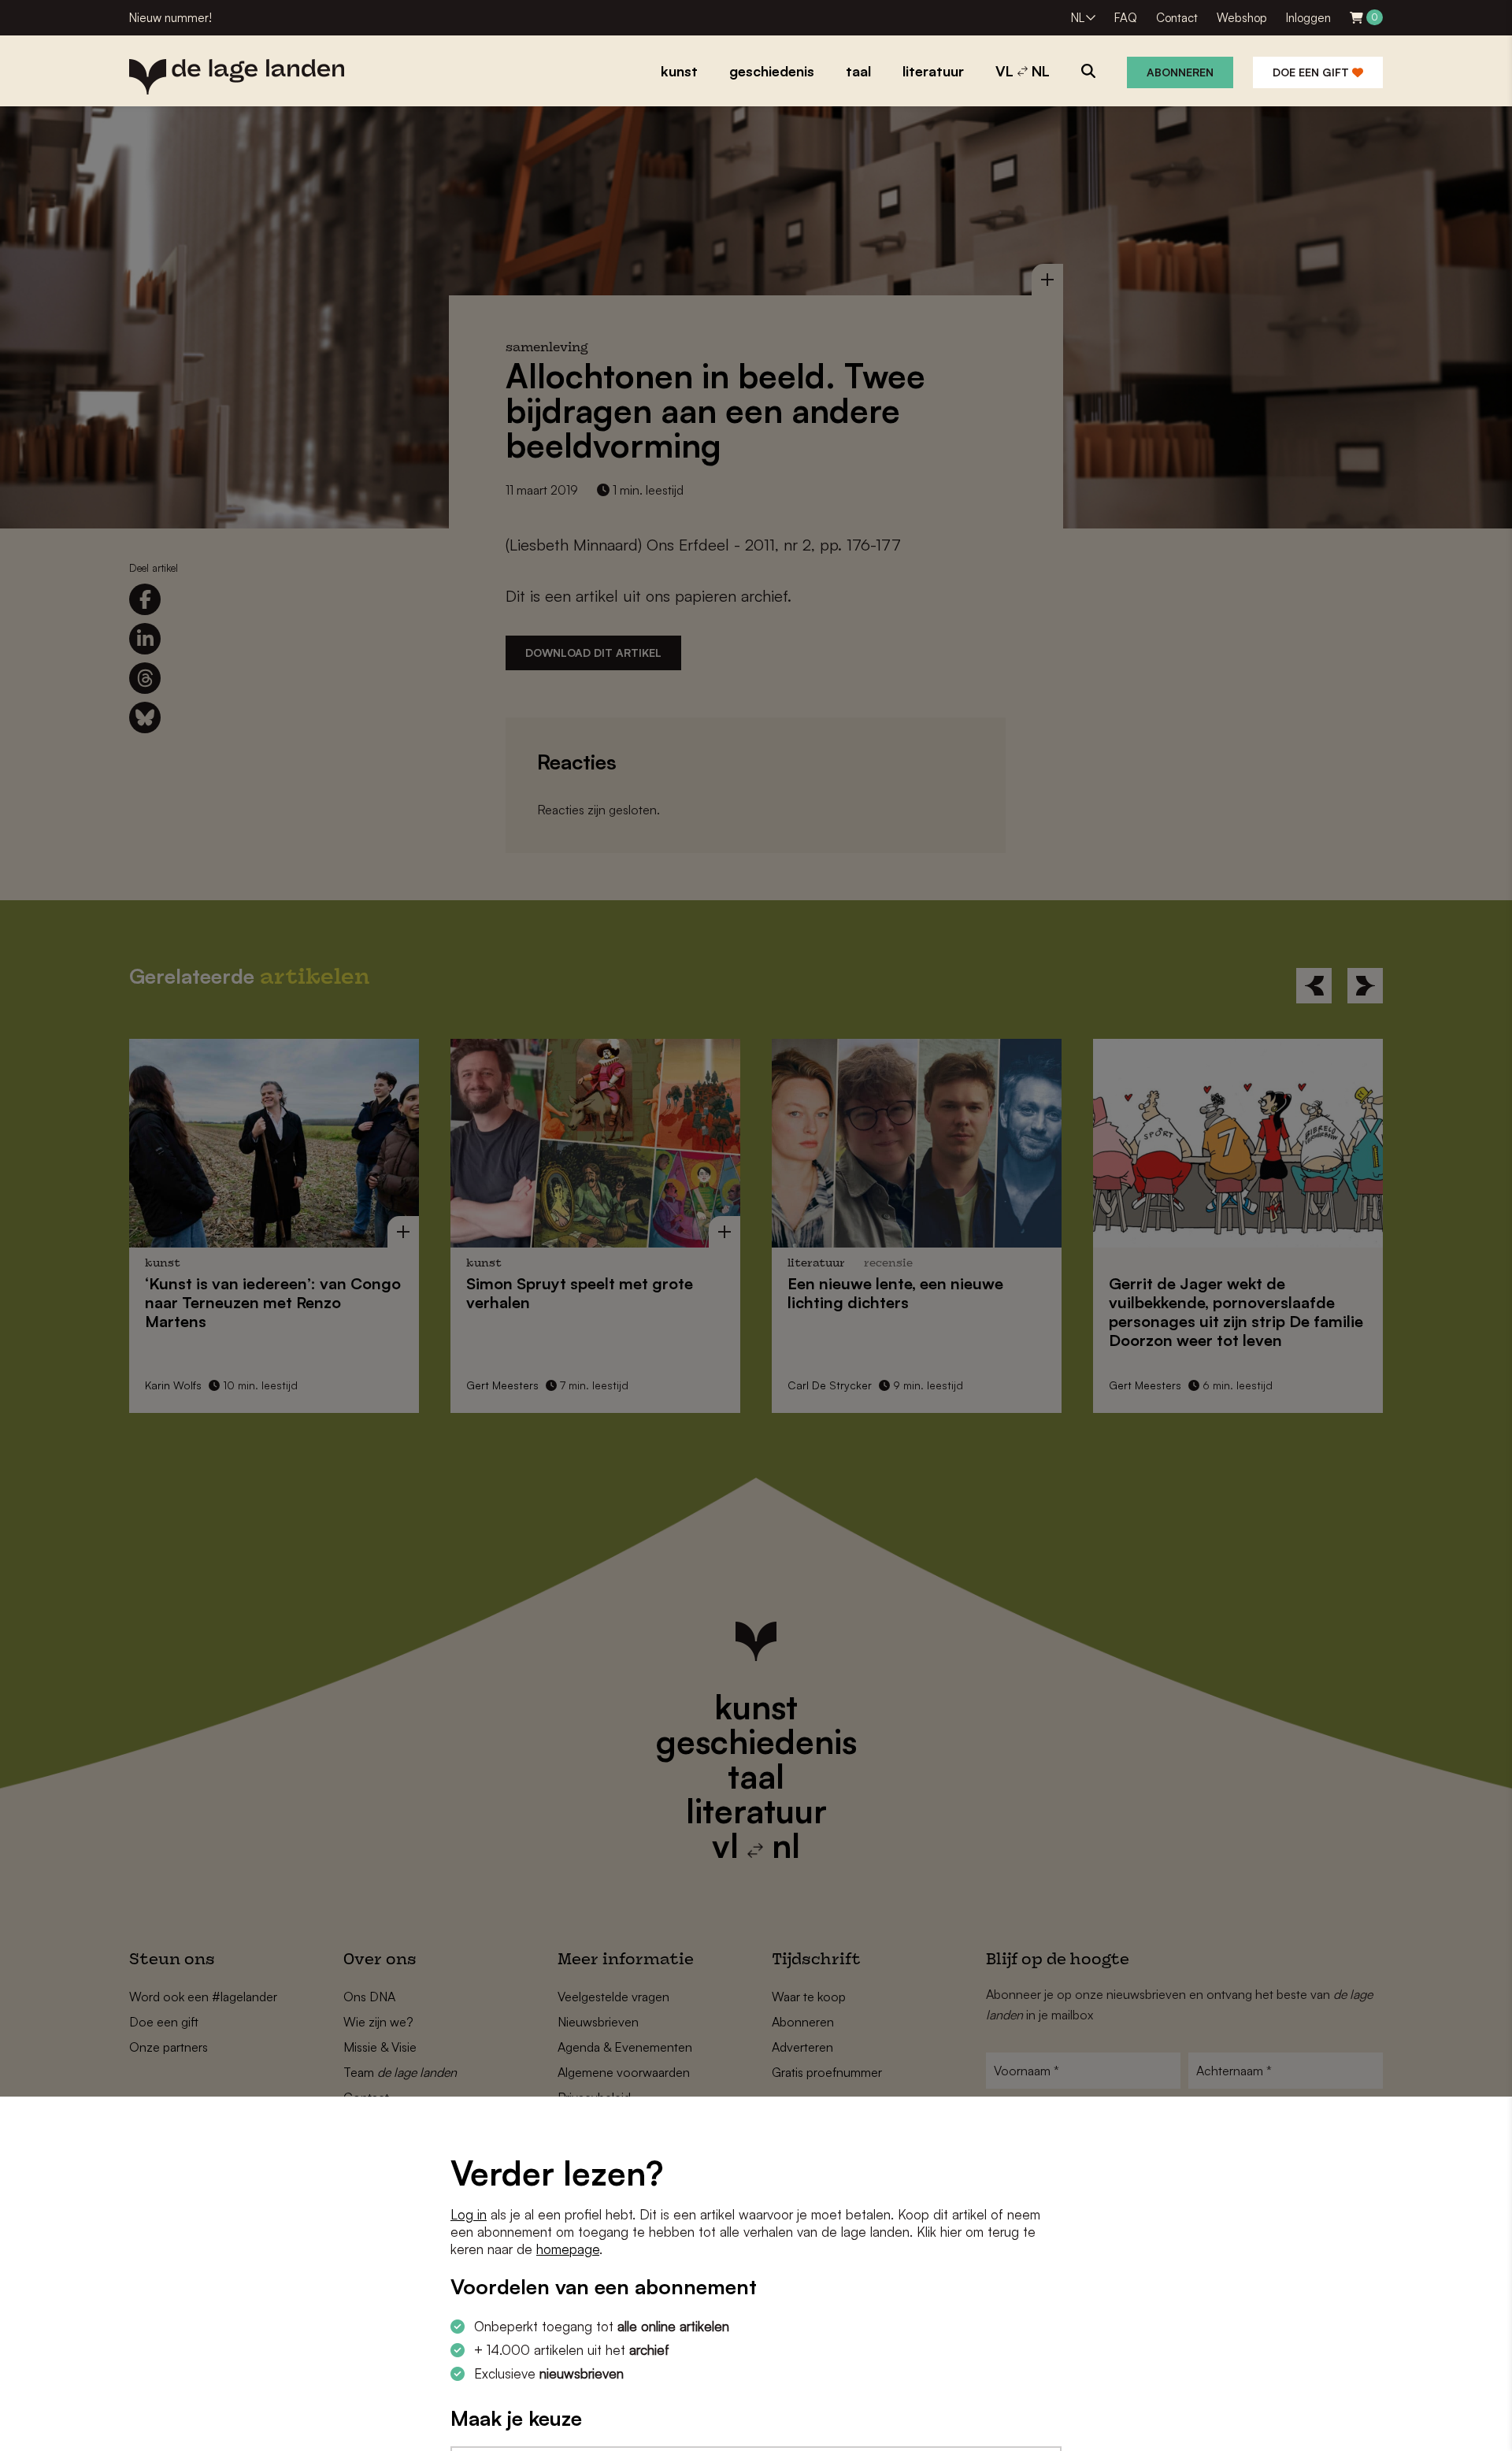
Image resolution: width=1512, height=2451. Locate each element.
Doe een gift (1312, 72)
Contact (1177, 18)
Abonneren (1180, 72)
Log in (469, 2214)
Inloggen (1308, 18)
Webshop (1242, 18)
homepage (568, 2249)
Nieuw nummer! (170, 18)
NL (1078, 18)
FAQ (1126, 18)
